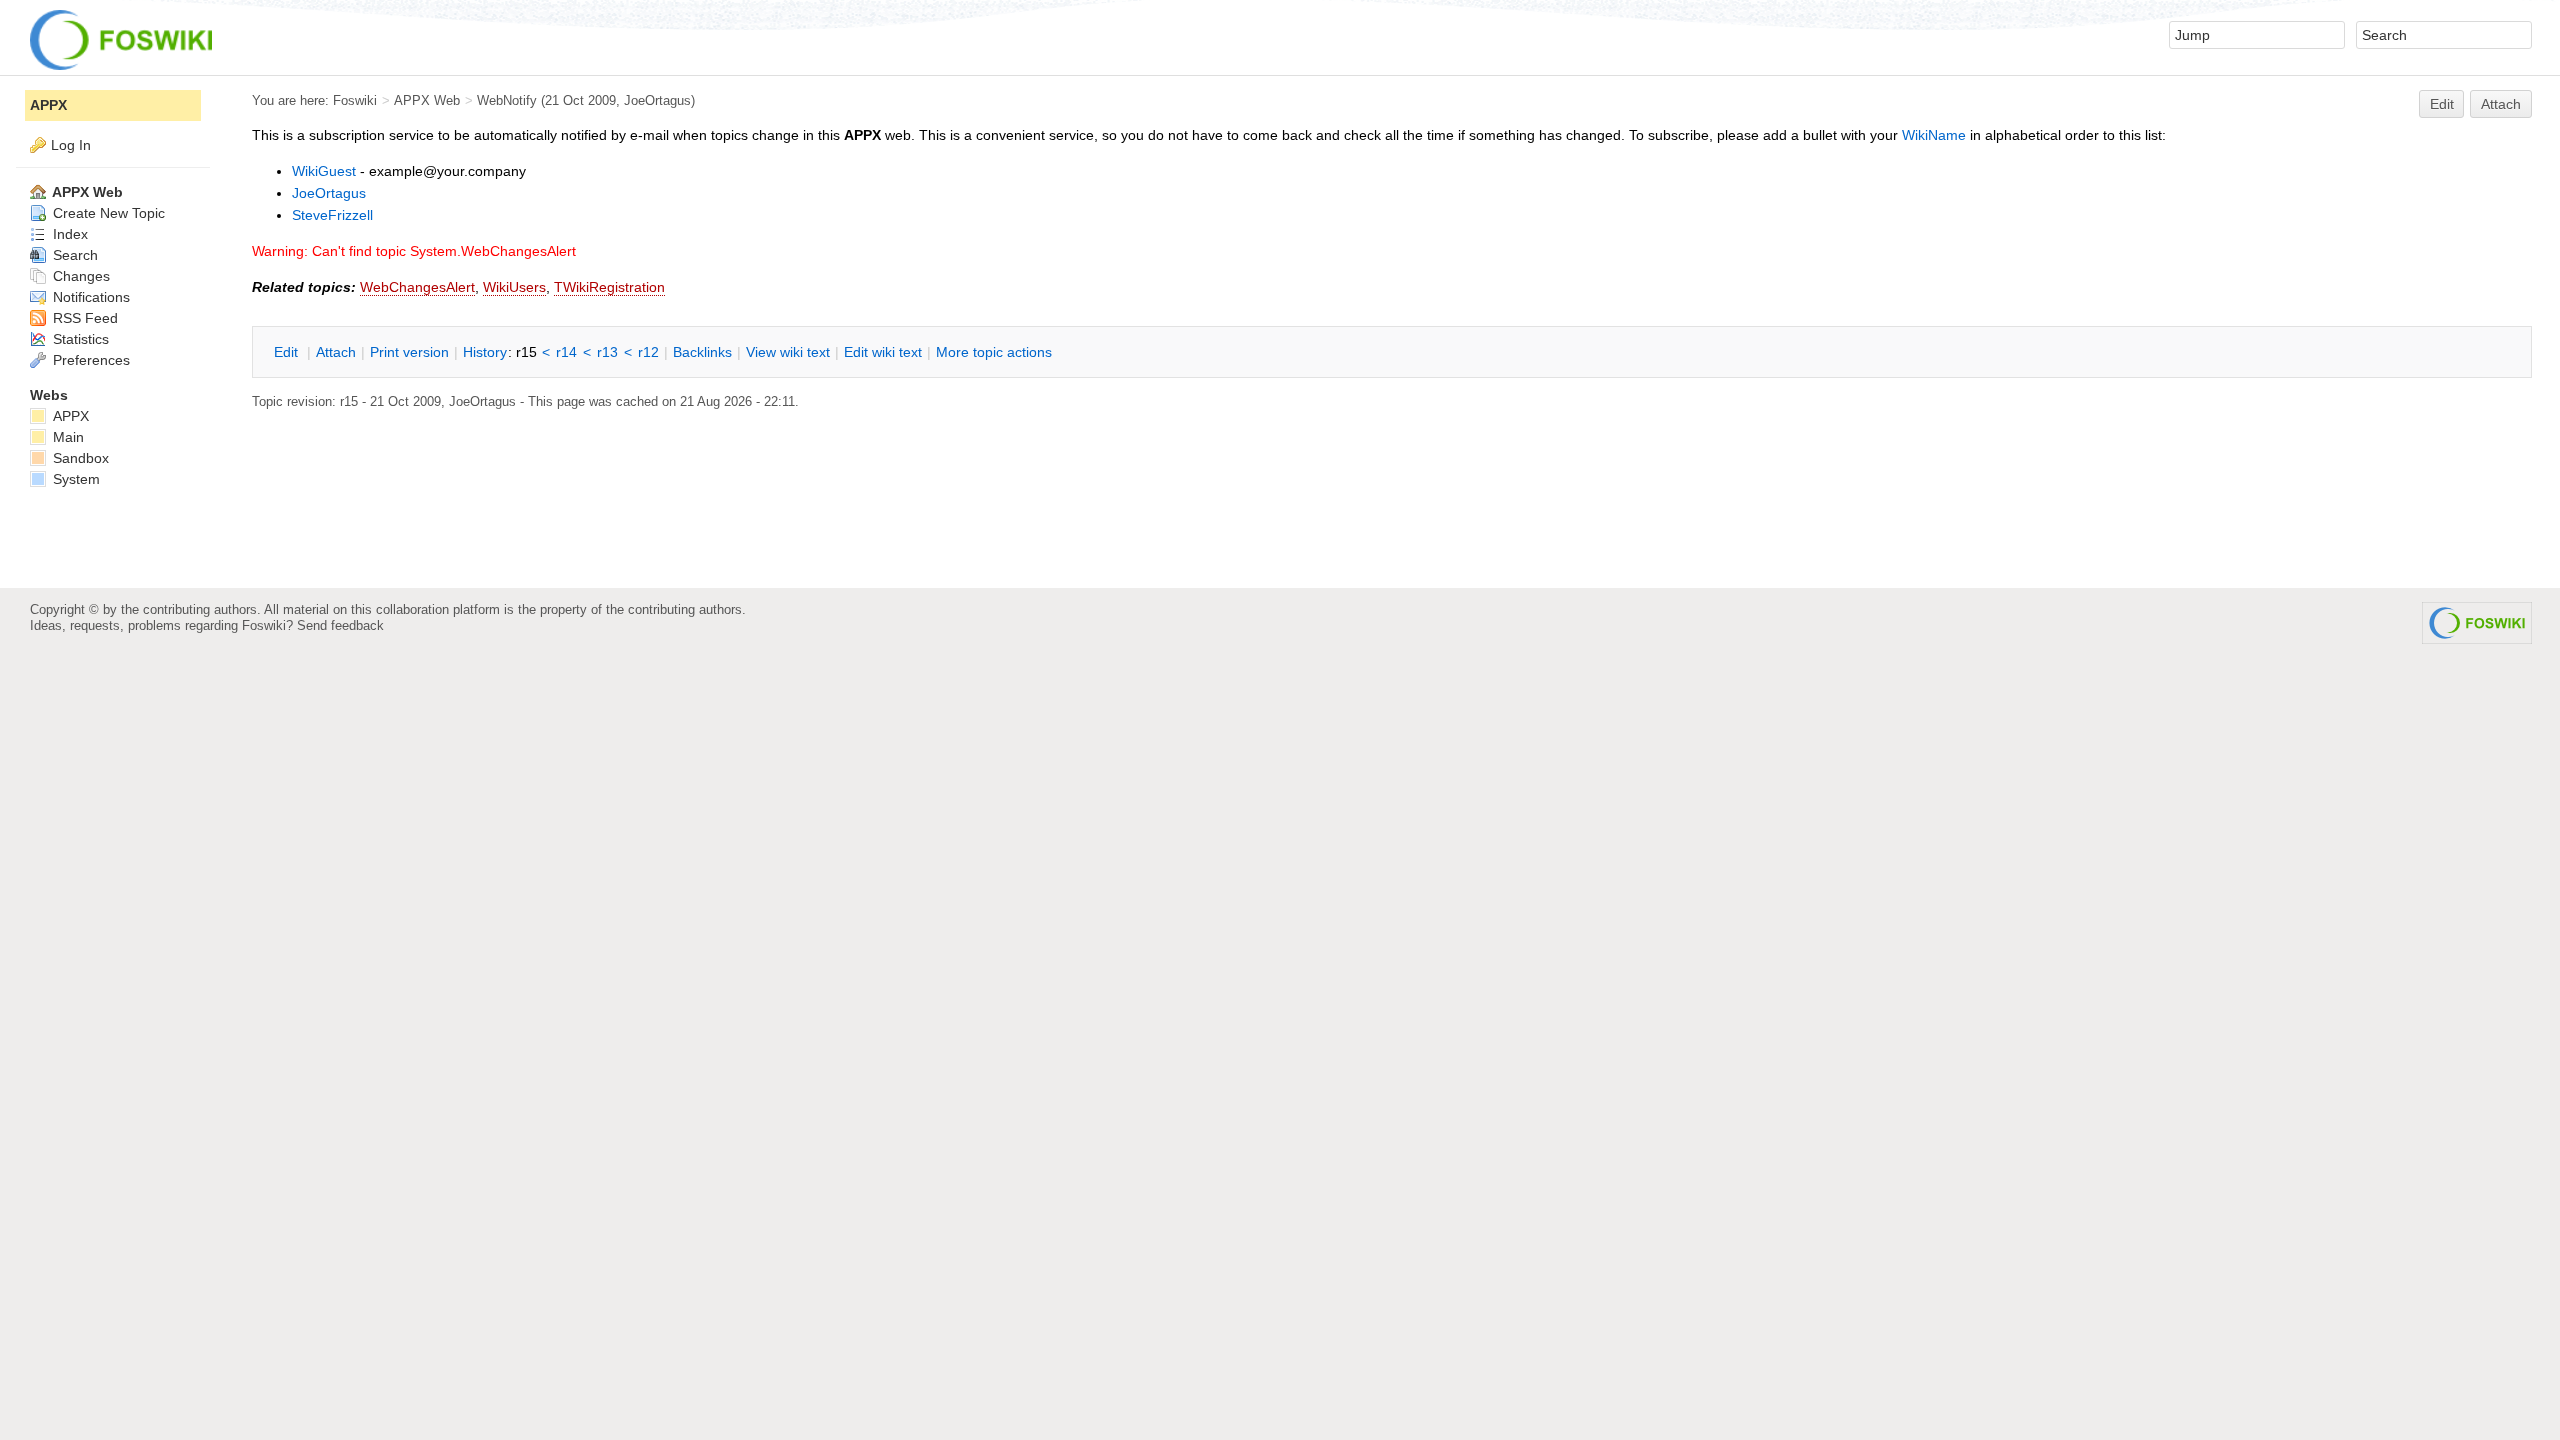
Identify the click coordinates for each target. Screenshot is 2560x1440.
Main (66, 437)
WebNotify (507, 100)
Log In (71, 145)
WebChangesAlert (417, 287)
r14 (566, 352)
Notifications (89, 297)
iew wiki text (788, 352)
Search (73, 255)
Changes (79, 276)
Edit (2442, 104)
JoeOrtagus (329, 193)
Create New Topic (107, 213)
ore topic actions (994, 352)
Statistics (79, 339)
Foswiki (355, 100)
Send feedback (340, 625)
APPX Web (427, 100)
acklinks (702, 352)
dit (288, 352)
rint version (409, 352)
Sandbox (79, 458)
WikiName (1934, 135)
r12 (648, 352)
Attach (2501, 104)
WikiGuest (324, 171)
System (74, 479)
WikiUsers (514, 287)
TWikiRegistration (609, 287)
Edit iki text (883, 352)
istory (485, 352)
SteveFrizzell (332, 215)
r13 (607, 352)
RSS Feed (83, 318)
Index (68, 234)
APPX (48, 105)
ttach (336, 352)
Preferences (89, 360)
